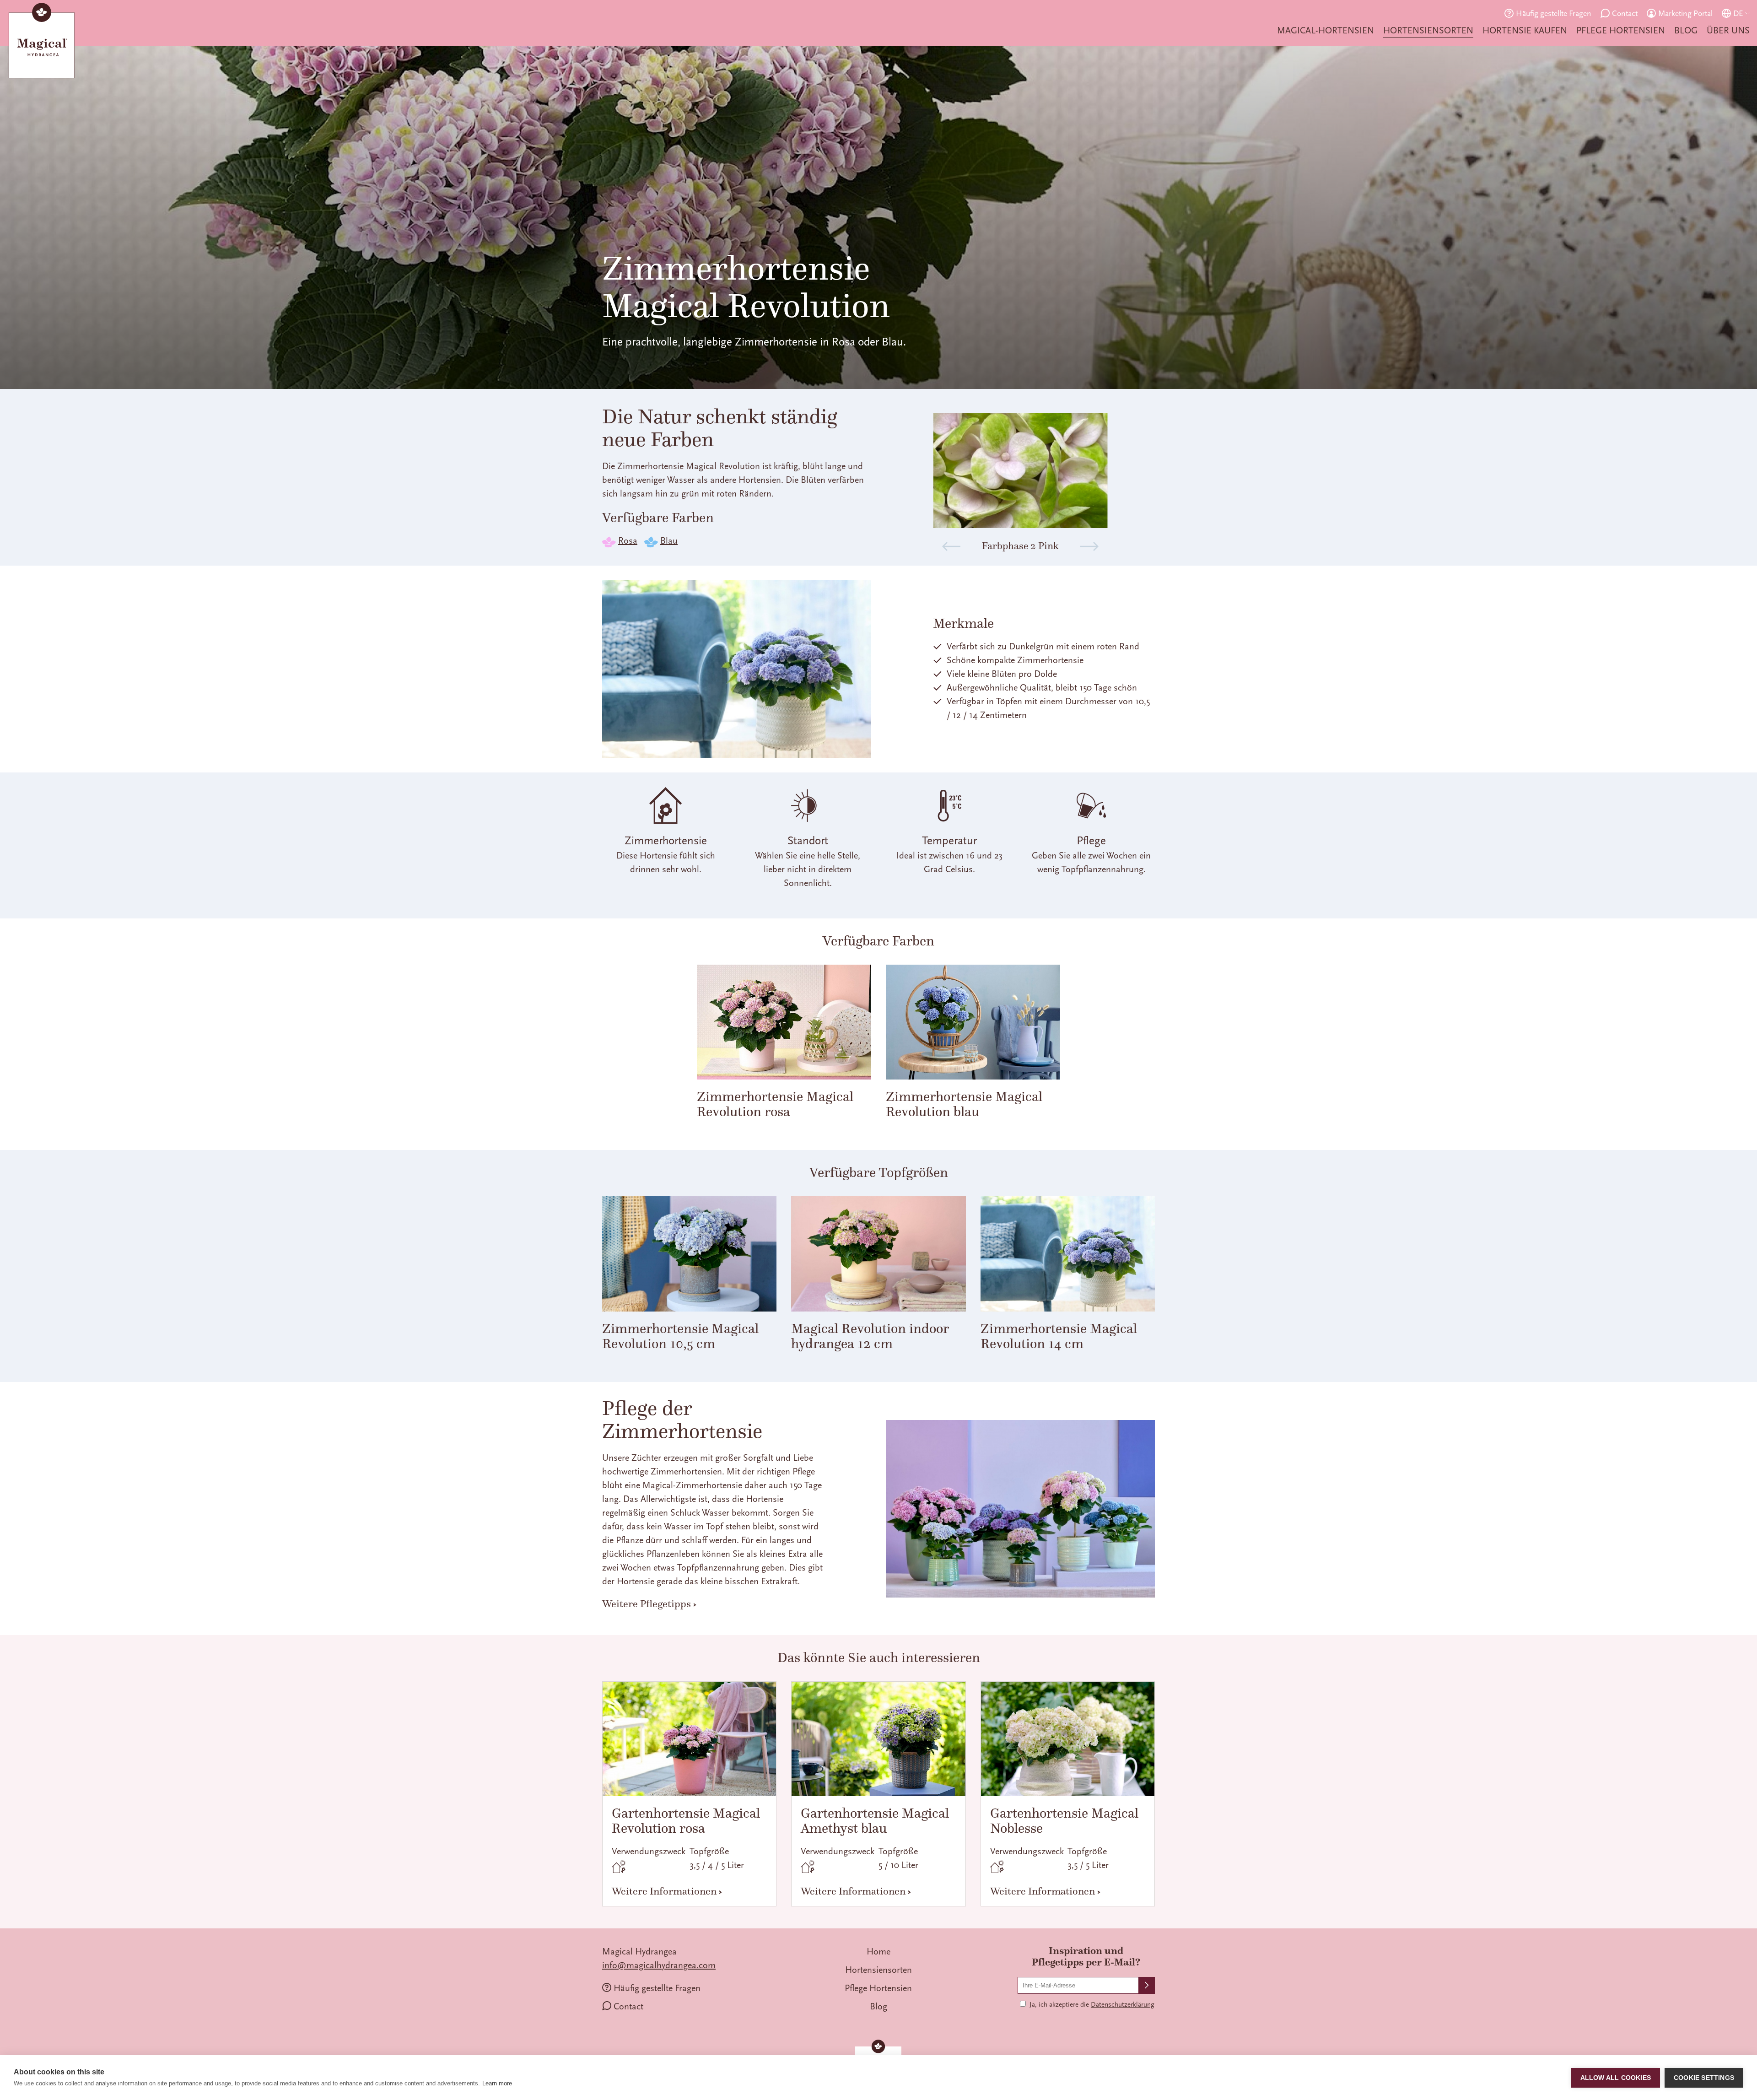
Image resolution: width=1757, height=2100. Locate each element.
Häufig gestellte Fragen (1554, 13)
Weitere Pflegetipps (647, 1603)
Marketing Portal (1685, 13)
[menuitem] (1326, 31)
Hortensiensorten (1428, 30)
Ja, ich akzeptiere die (1092, 2005)
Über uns (1728, 30)
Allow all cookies (1616, 2078)
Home (878, 1952)
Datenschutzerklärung (1123, 2005)
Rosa (628, 541)
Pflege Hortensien (1621, 30)
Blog (1686, 30)
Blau (669, 541)
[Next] (1089, 546)
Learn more (497, 2083)
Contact (1625, 13)
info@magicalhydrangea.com (659, 1965)
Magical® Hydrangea (42, 43)
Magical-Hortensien (1326, 30)
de (1738, 13)
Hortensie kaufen (1525, 30)
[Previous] (951, 546)
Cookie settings (1704, 2078)
